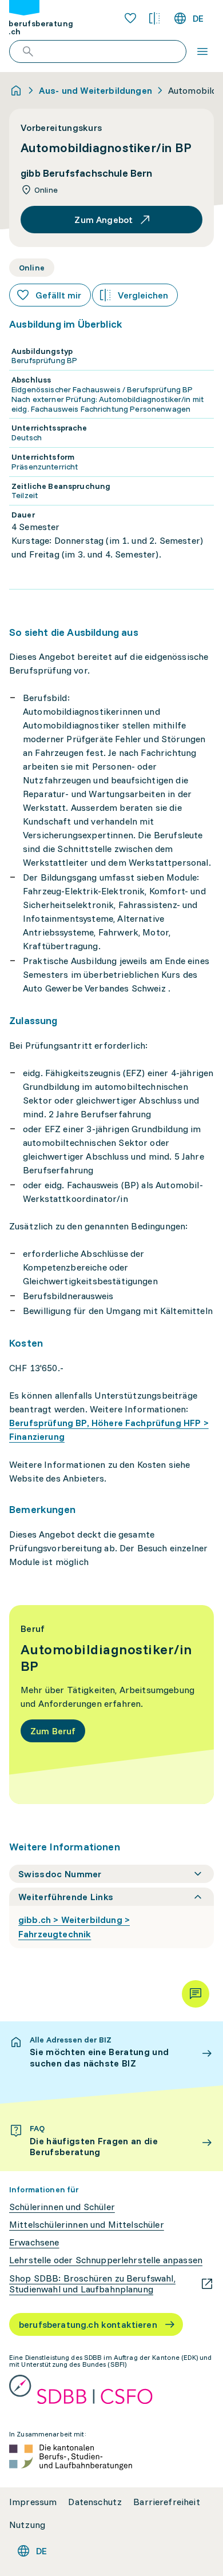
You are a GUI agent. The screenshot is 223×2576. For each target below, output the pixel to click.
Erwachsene (34, 2242)
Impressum (33, 2502)
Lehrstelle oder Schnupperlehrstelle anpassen (106, 2260)
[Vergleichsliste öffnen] (154, 18)
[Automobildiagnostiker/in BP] (111, 1705)
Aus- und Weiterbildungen (95, 90)
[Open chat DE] (196, 1994)
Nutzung (27, 2525)
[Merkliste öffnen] (130, 18)
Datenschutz (95, 2502)
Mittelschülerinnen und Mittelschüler (87, 2225)
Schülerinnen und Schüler (62, 2207)
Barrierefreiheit (167, 2502)
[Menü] (202, 51)
